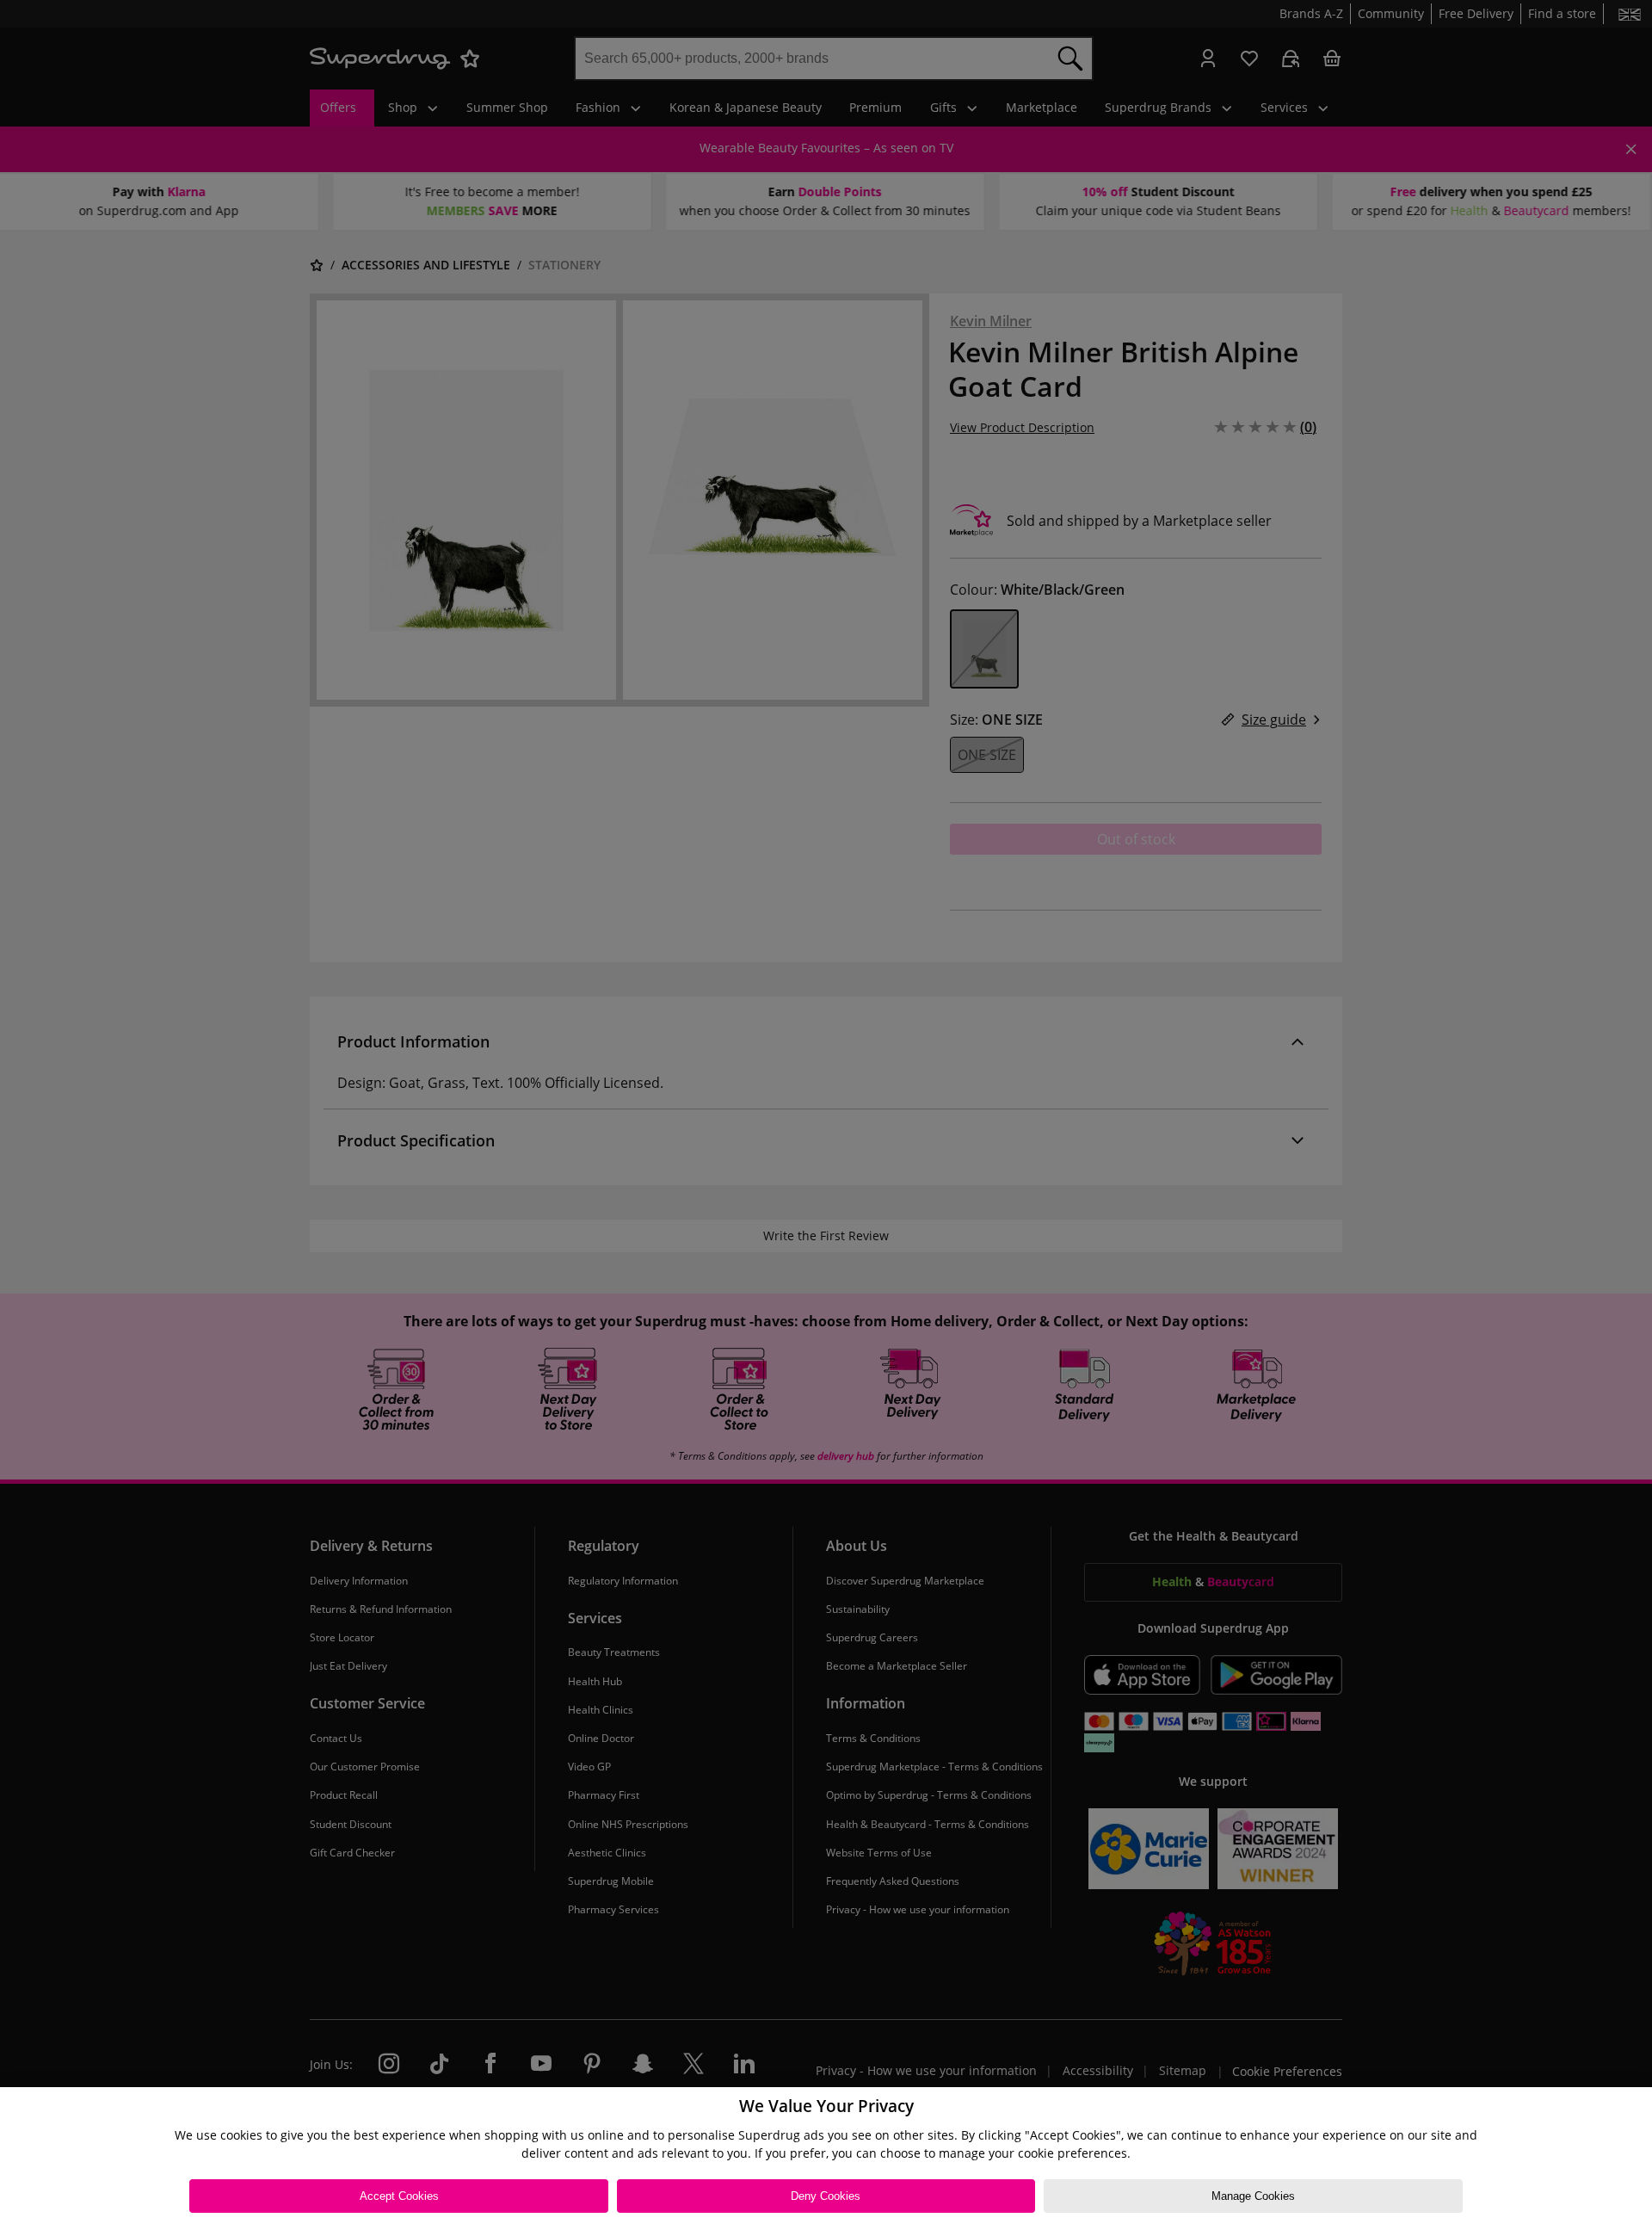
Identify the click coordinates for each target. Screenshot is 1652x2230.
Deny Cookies (826, 2196)
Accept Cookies (399, 2196)
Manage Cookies (1253, 2196)
